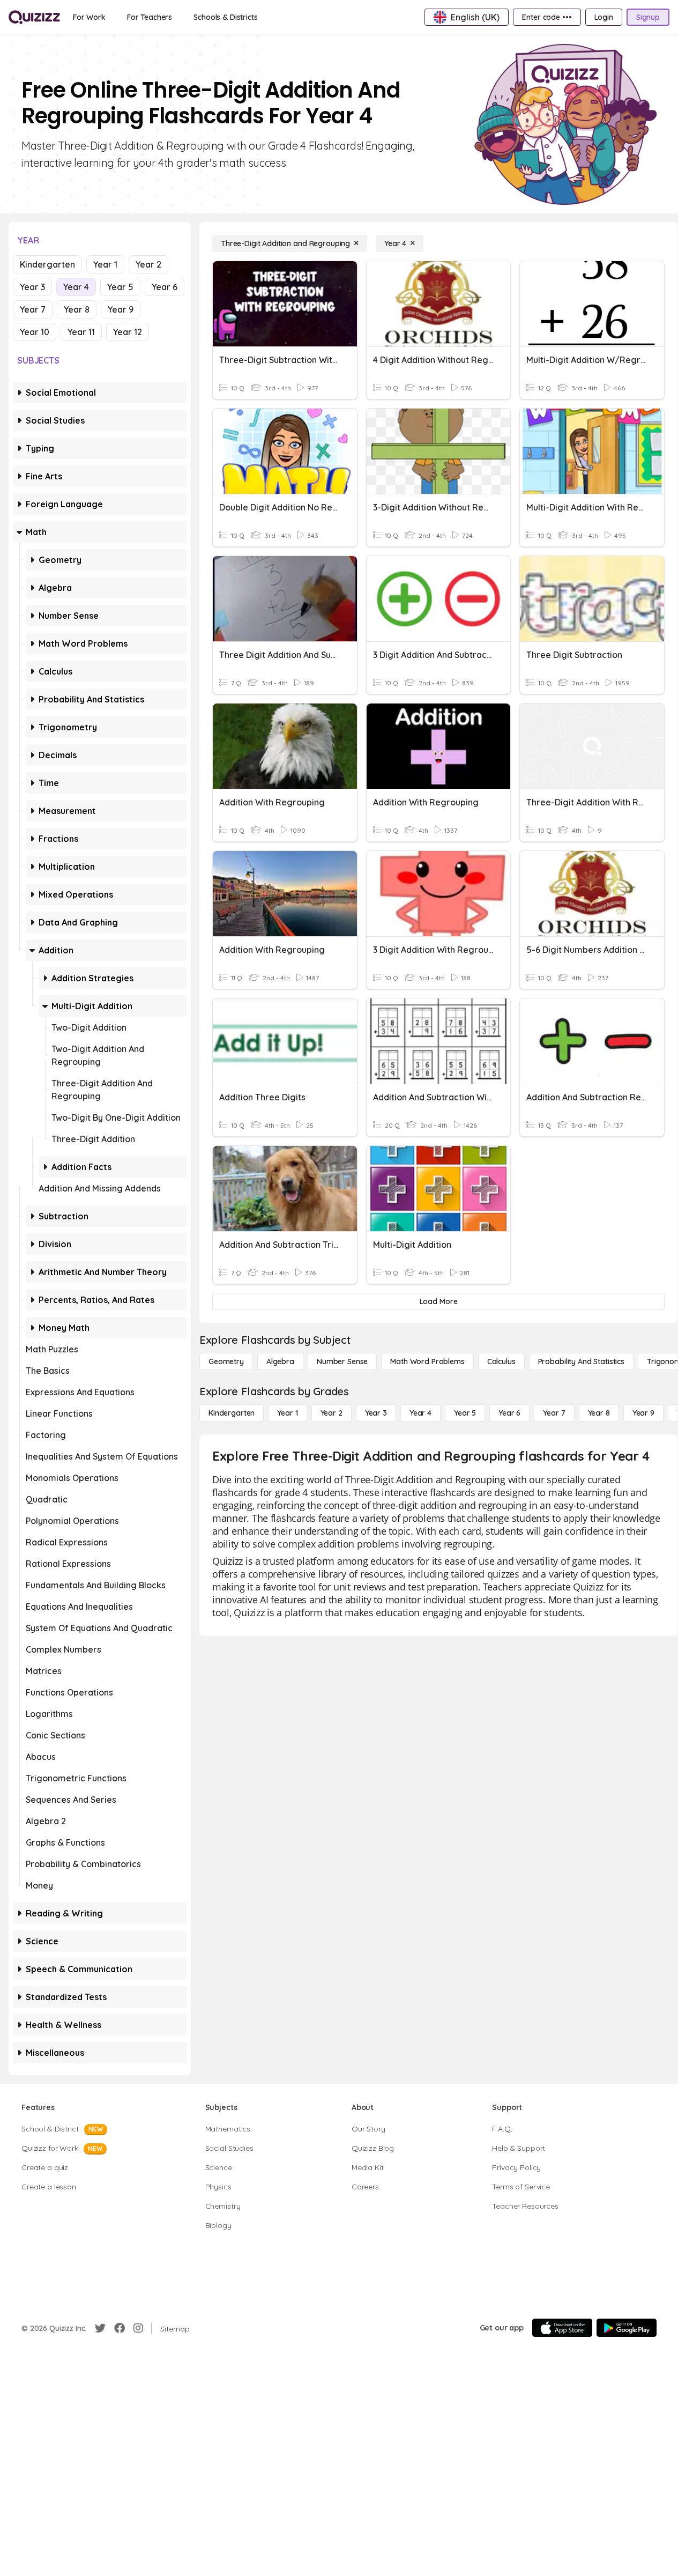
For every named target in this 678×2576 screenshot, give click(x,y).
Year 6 (165, 287)
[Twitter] (100, 2328)
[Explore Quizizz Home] (34, 17)
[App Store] (562, 2328)
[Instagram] (138, 2328)
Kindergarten (47, 264)
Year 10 (35, 332)
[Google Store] (627, 2328)
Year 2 (148, 264)
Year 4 (76, 287)
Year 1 (105, 264)
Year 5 (120, 287)
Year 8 (77, 309)
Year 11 (81, 332)
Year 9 (121, 309)
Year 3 (32, 287)
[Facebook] (120, 2328)
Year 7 (33, 309)
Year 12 (128, 332)
